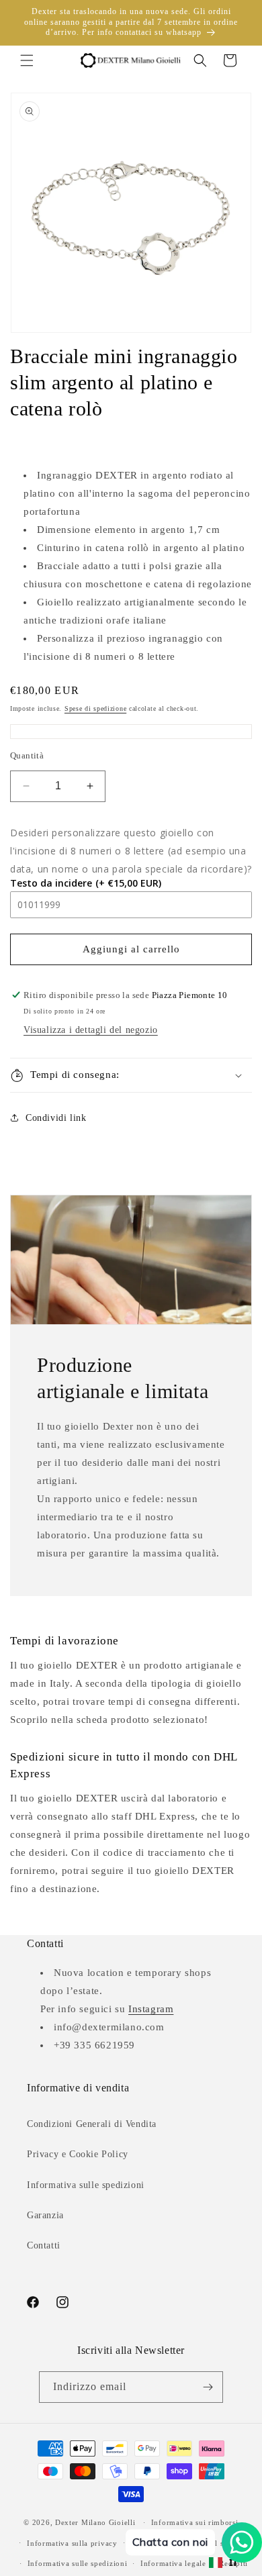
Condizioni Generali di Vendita (92, 2124)
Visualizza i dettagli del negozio (91, 1030)
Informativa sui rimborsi (195, 2522)
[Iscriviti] (208, 2387)
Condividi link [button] (56, 1118)
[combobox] (224, 2563)
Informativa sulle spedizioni (86, 2185)
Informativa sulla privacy (72, 2543)
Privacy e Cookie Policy (78, 2154)
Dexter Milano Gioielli (95, 2522)
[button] (27, 60)
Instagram (151, 2009)
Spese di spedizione (95, 708)
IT (234, 2562)
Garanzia (45, 2215)
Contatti (44, 2245)
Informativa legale (173, 2563)
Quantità (27, 755)
